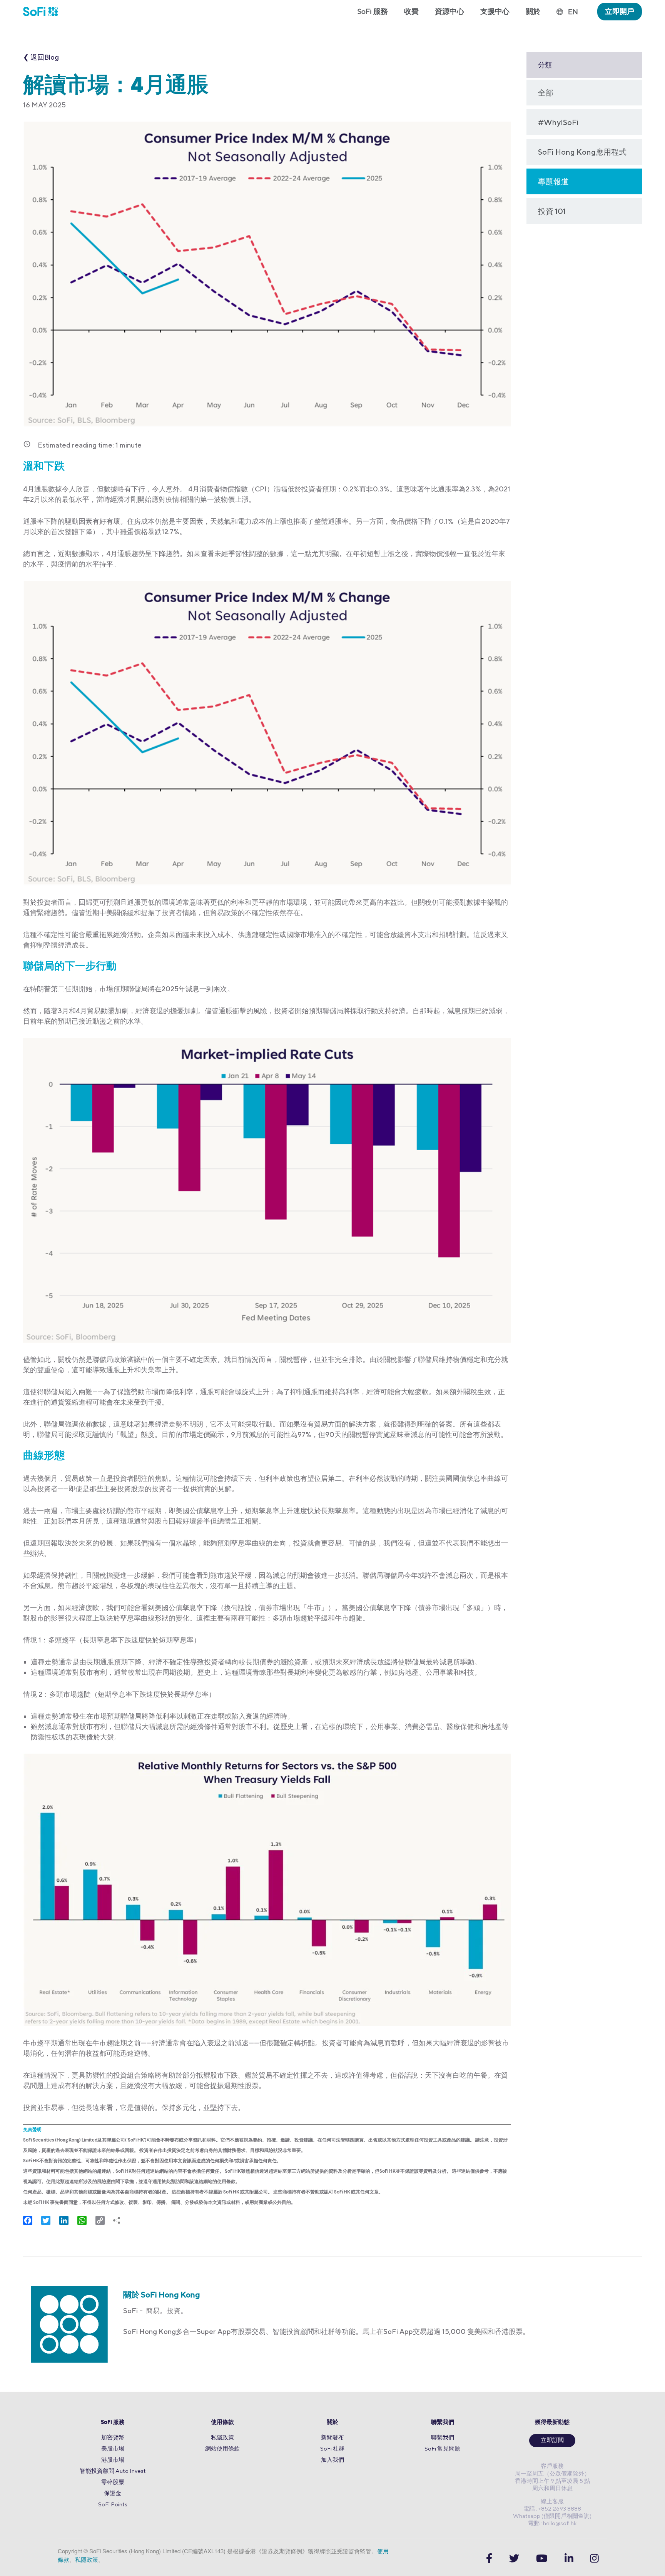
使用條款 (222, 2423)
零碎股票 (113, 2482)
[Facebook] (489, 2558)
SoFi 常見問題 (442, 2448)
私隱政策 (222, 2437)
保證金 (113, 2493)
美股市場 (113, 2448)
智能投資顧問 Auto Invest (113, 2471)
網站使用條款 (222, 2448)
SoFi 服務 (113, 2423)
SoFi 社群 (332, 2448)
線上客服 (552, 2501)
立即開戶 (620, 11)
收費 (411, 11)
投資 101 (552, 211)
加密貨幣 (113, 2437)
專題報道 (553, 181)
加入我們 (332, 2460)
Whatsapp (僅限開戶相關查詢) (552, 2516)
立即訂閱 (552, 2441)
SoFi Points (113, 2504)
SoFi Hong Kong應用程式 (582, 152)
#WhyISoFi (558, 122)
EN (573, 12)
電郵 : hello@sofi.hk (552, 2523)
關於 (332, 2423)
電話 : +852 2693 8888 (552, 2508)
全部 (546, 93)
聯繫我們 (443, 2423)
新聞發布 (332, 2437)
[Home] (44, 12)
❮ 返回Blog (41, 57)
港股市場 (113, 2460)
